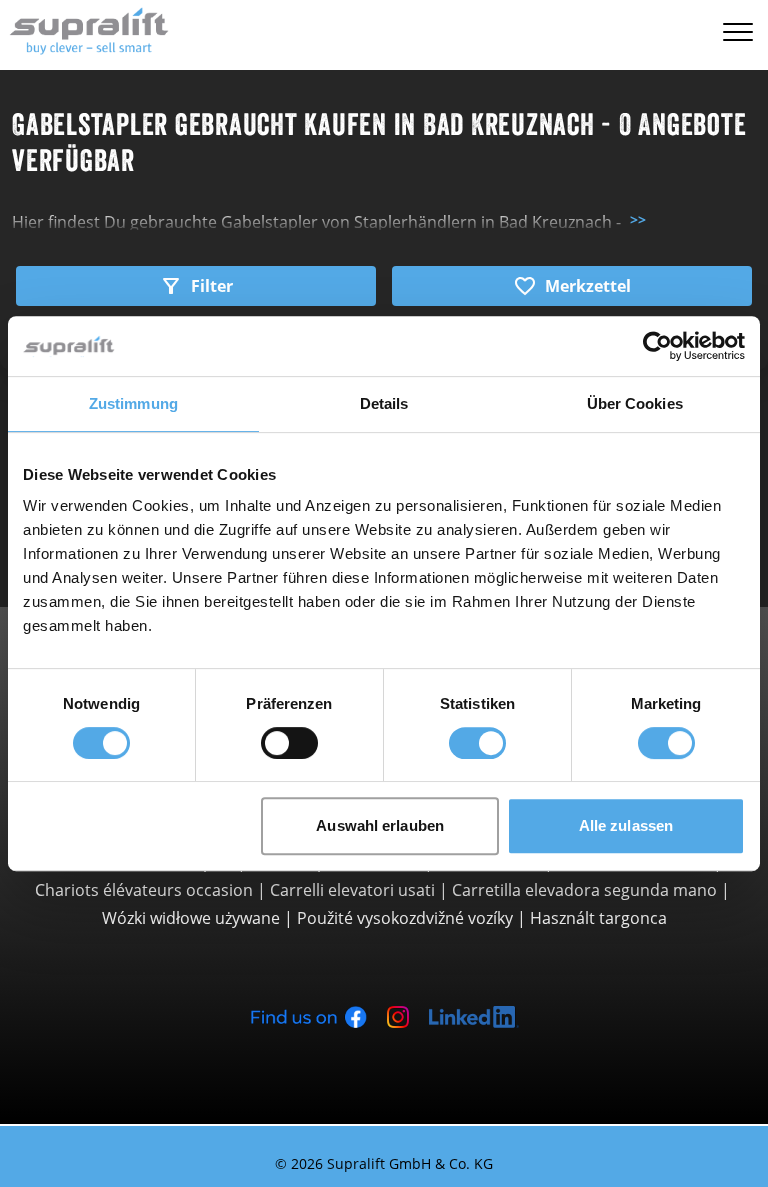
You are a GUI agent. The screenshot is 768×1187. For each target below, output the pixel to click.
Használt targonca (598, 918)
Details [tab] (384, 403)
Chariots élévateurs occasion (144, 890)
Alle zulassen (626, 825)
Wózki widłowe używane (191, 918)
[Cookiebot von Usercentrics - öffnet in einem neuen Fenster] (657, 346)
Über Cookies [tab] (635, 403)
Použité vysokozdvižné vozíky (405, 918)
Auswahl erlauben (380, 825)
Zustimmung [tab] (133, 403)
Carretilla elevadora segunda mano (584, 890)
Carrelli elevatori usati (352, 890)
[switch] (289, 743)
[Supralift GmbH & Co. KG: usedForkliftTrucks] (84, 28)
